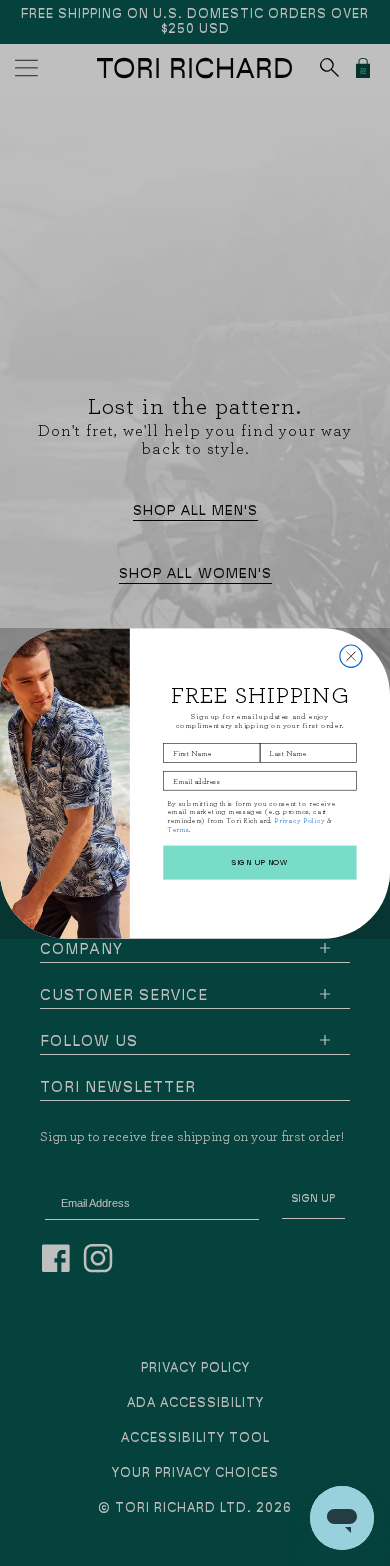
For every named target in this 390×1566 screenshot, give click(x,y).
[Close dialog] (351, 656)
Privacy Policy (299, 820)
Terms (178, 829)
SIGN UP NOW (259, 862)
